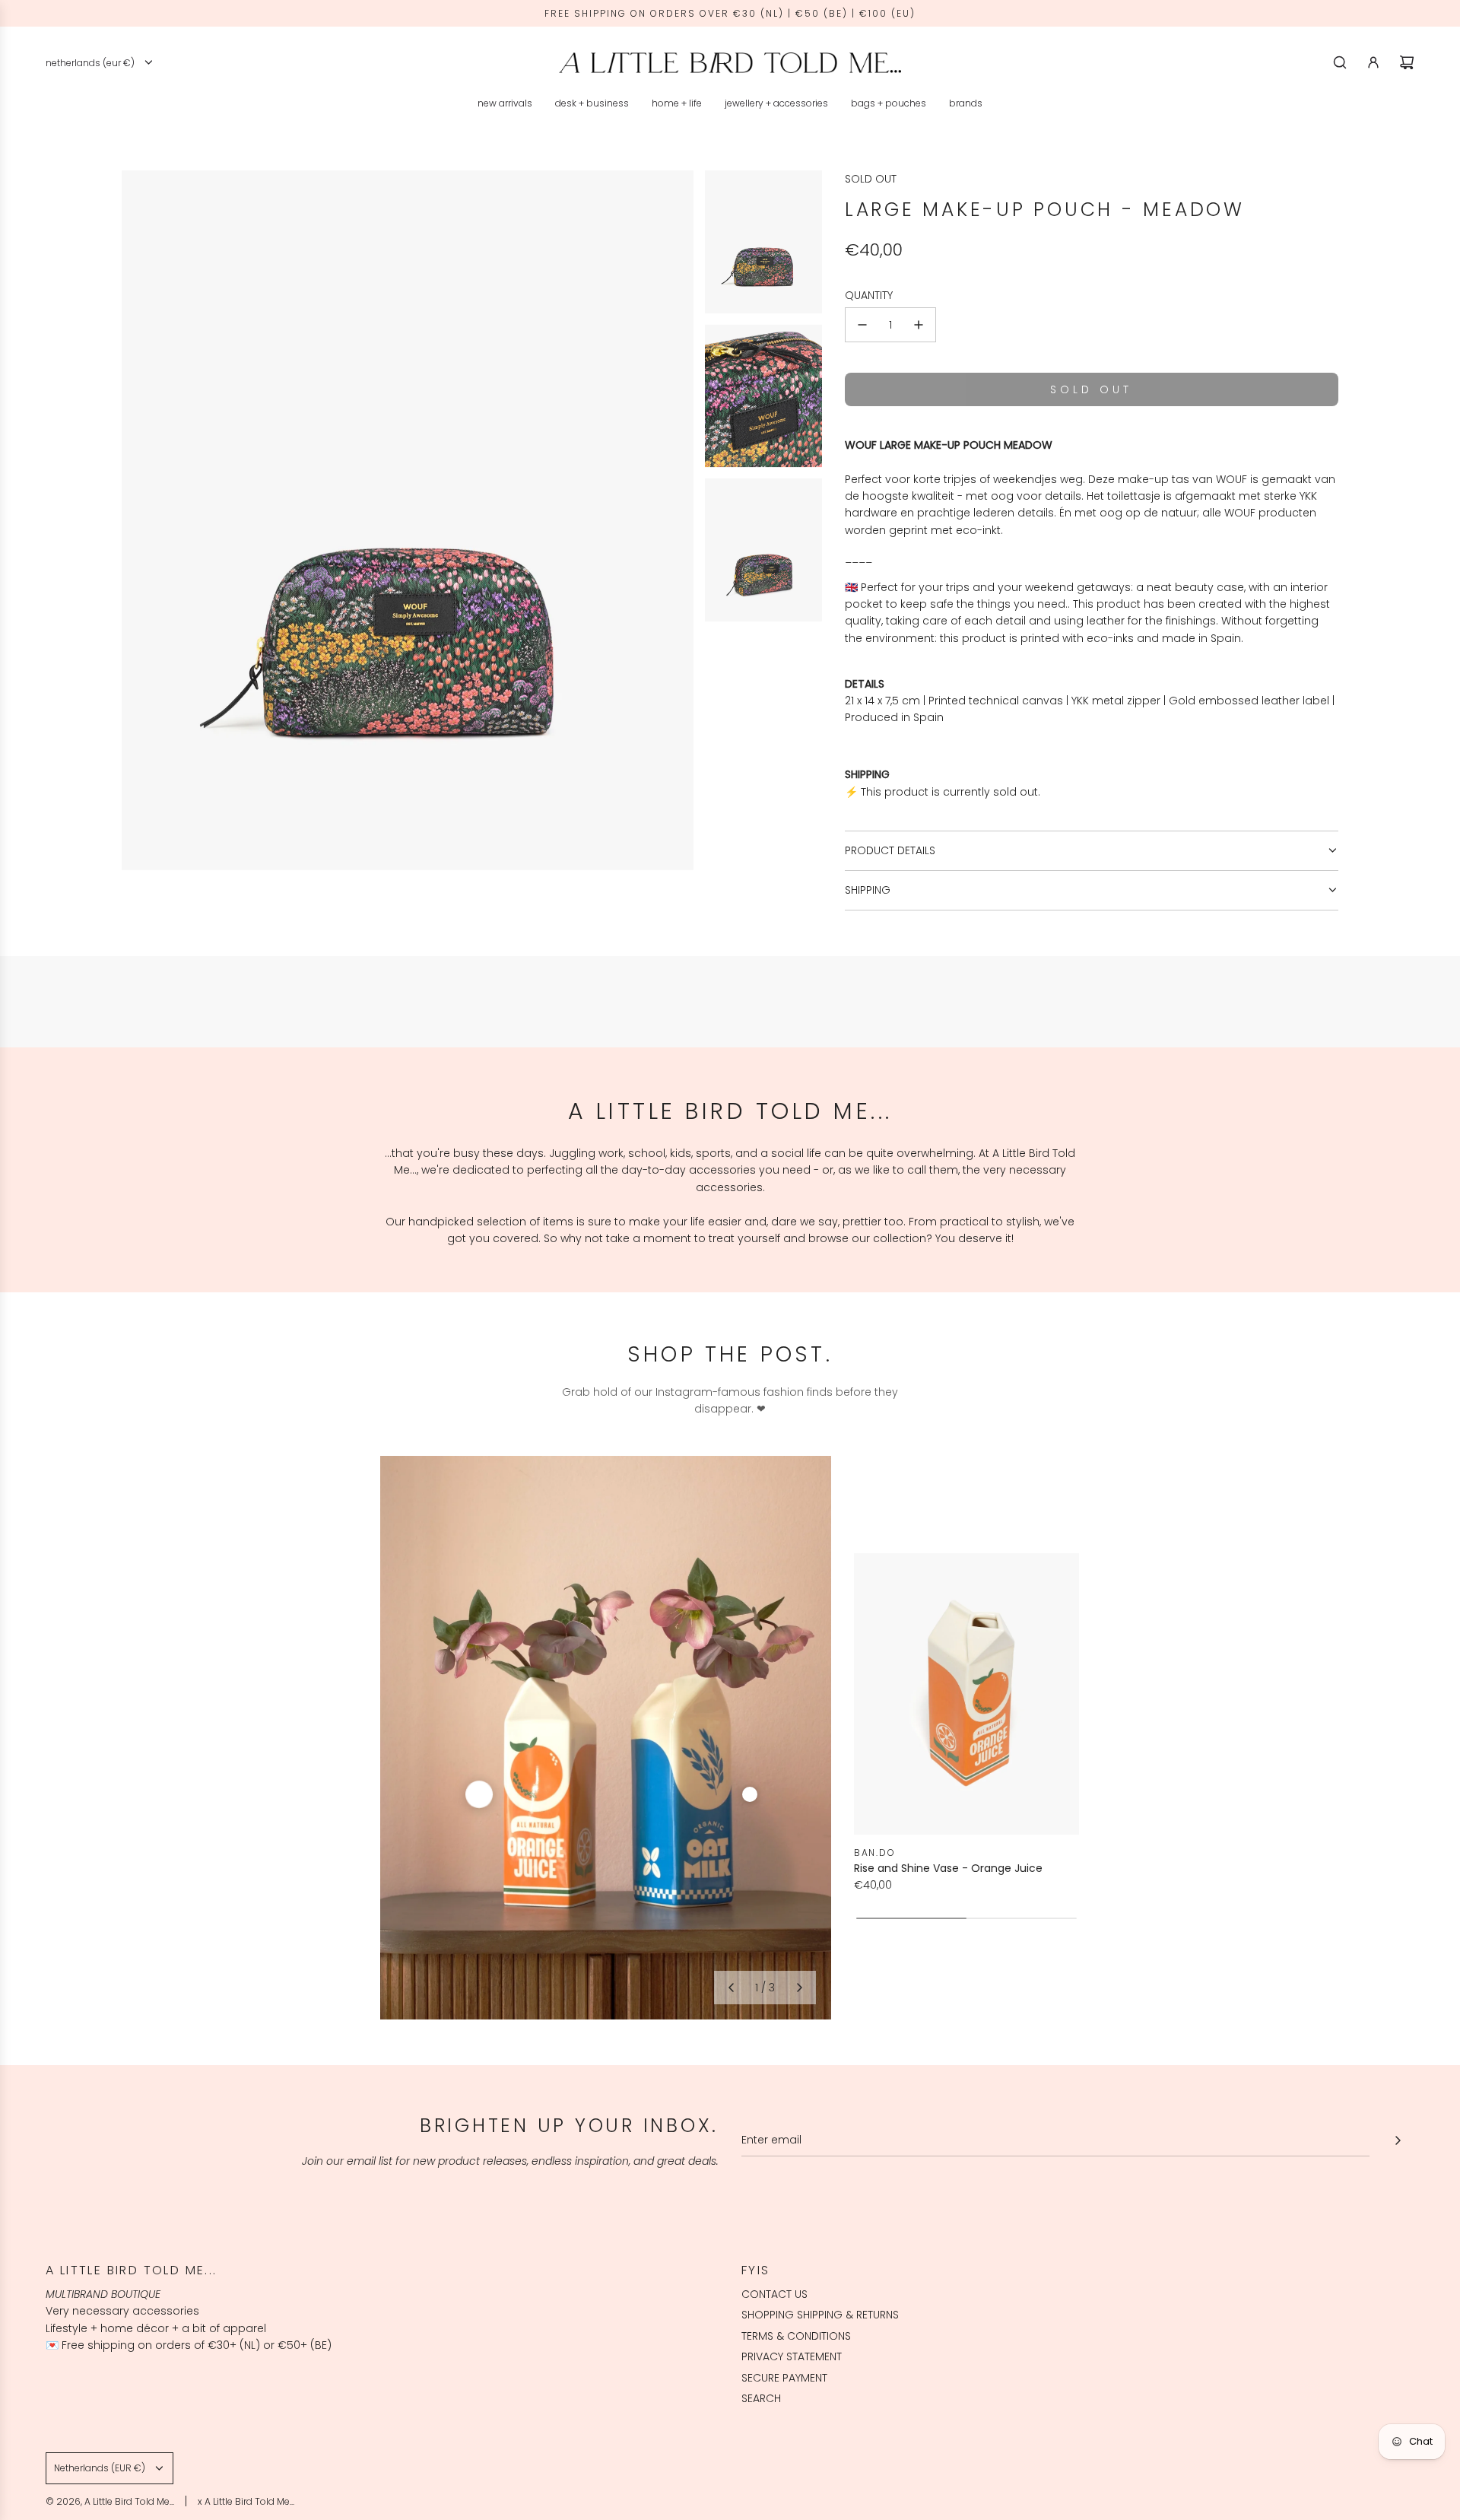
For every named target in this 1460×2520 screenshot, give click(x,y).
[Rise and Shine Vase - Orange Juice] (966, 1694)
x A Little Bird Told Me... (246, 2501)
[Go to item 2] (750, 1794)
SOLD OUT (871, 179)
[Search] (1340, 62)
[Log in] (1373, 62)
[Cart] (1407, 62)
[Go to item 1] (479, 1794)
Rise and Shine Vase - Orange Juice (948, 1868)
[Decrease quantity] (862, 325)
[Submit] (1398, 2140)
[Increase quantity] (919, 325)
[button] (731, 1988)
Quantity (869, 295)
